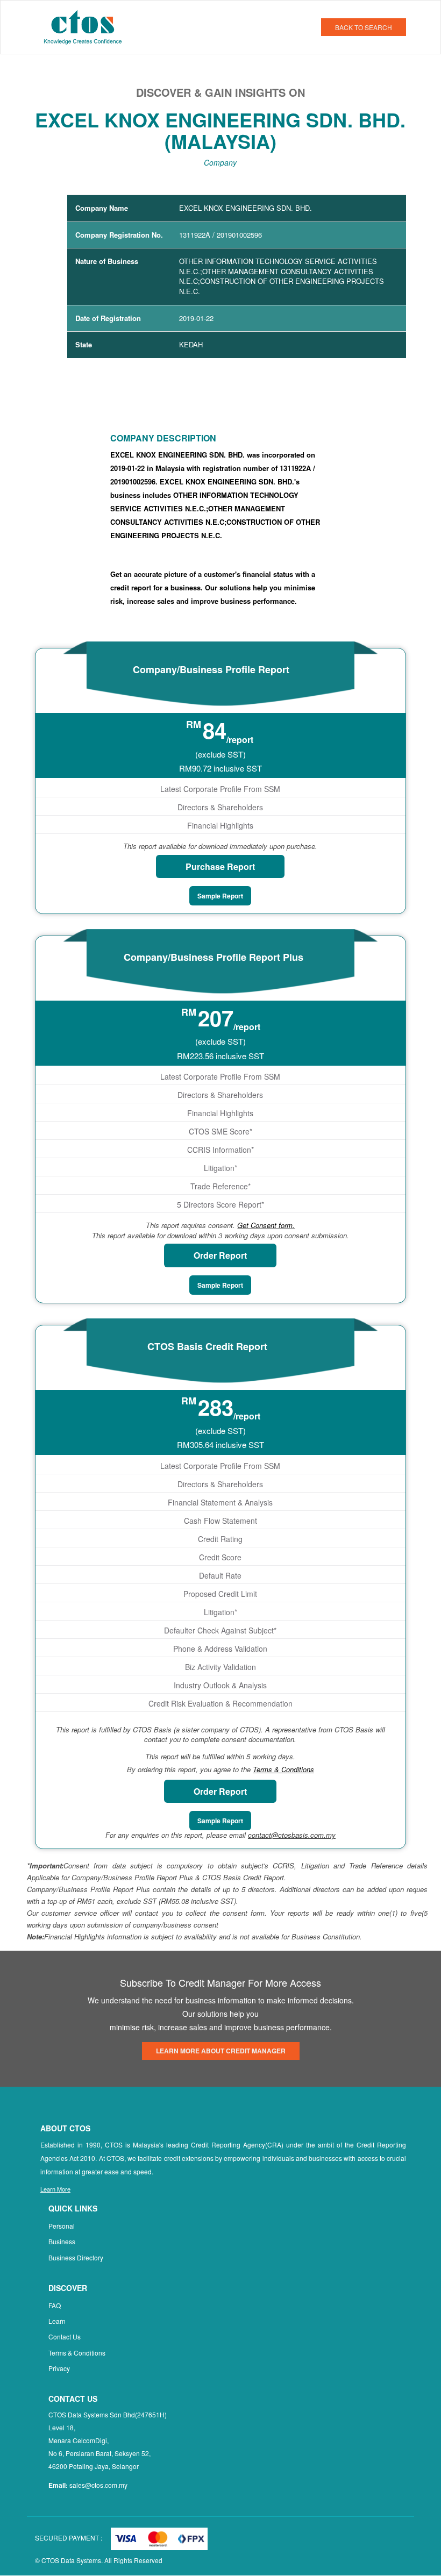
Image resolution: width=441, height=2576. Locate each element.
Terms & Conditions (77, 2353)
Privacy (59, 2368)
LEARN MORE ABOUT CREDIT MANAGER (221, 2051)
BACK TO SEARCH (364, 27)
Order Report (220, 1255)
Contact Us (65, 2336)
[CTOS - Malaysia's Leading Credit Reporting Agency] (87, 26)
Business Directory (76, 2257)
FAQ (55, 2305)
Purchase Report (220, 866)
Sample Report (220, 896)
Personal (62, 2226)
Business (62, 2241)
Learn (57, 2321)
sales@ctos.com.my (98, 2485)
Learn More (55, 2189)
